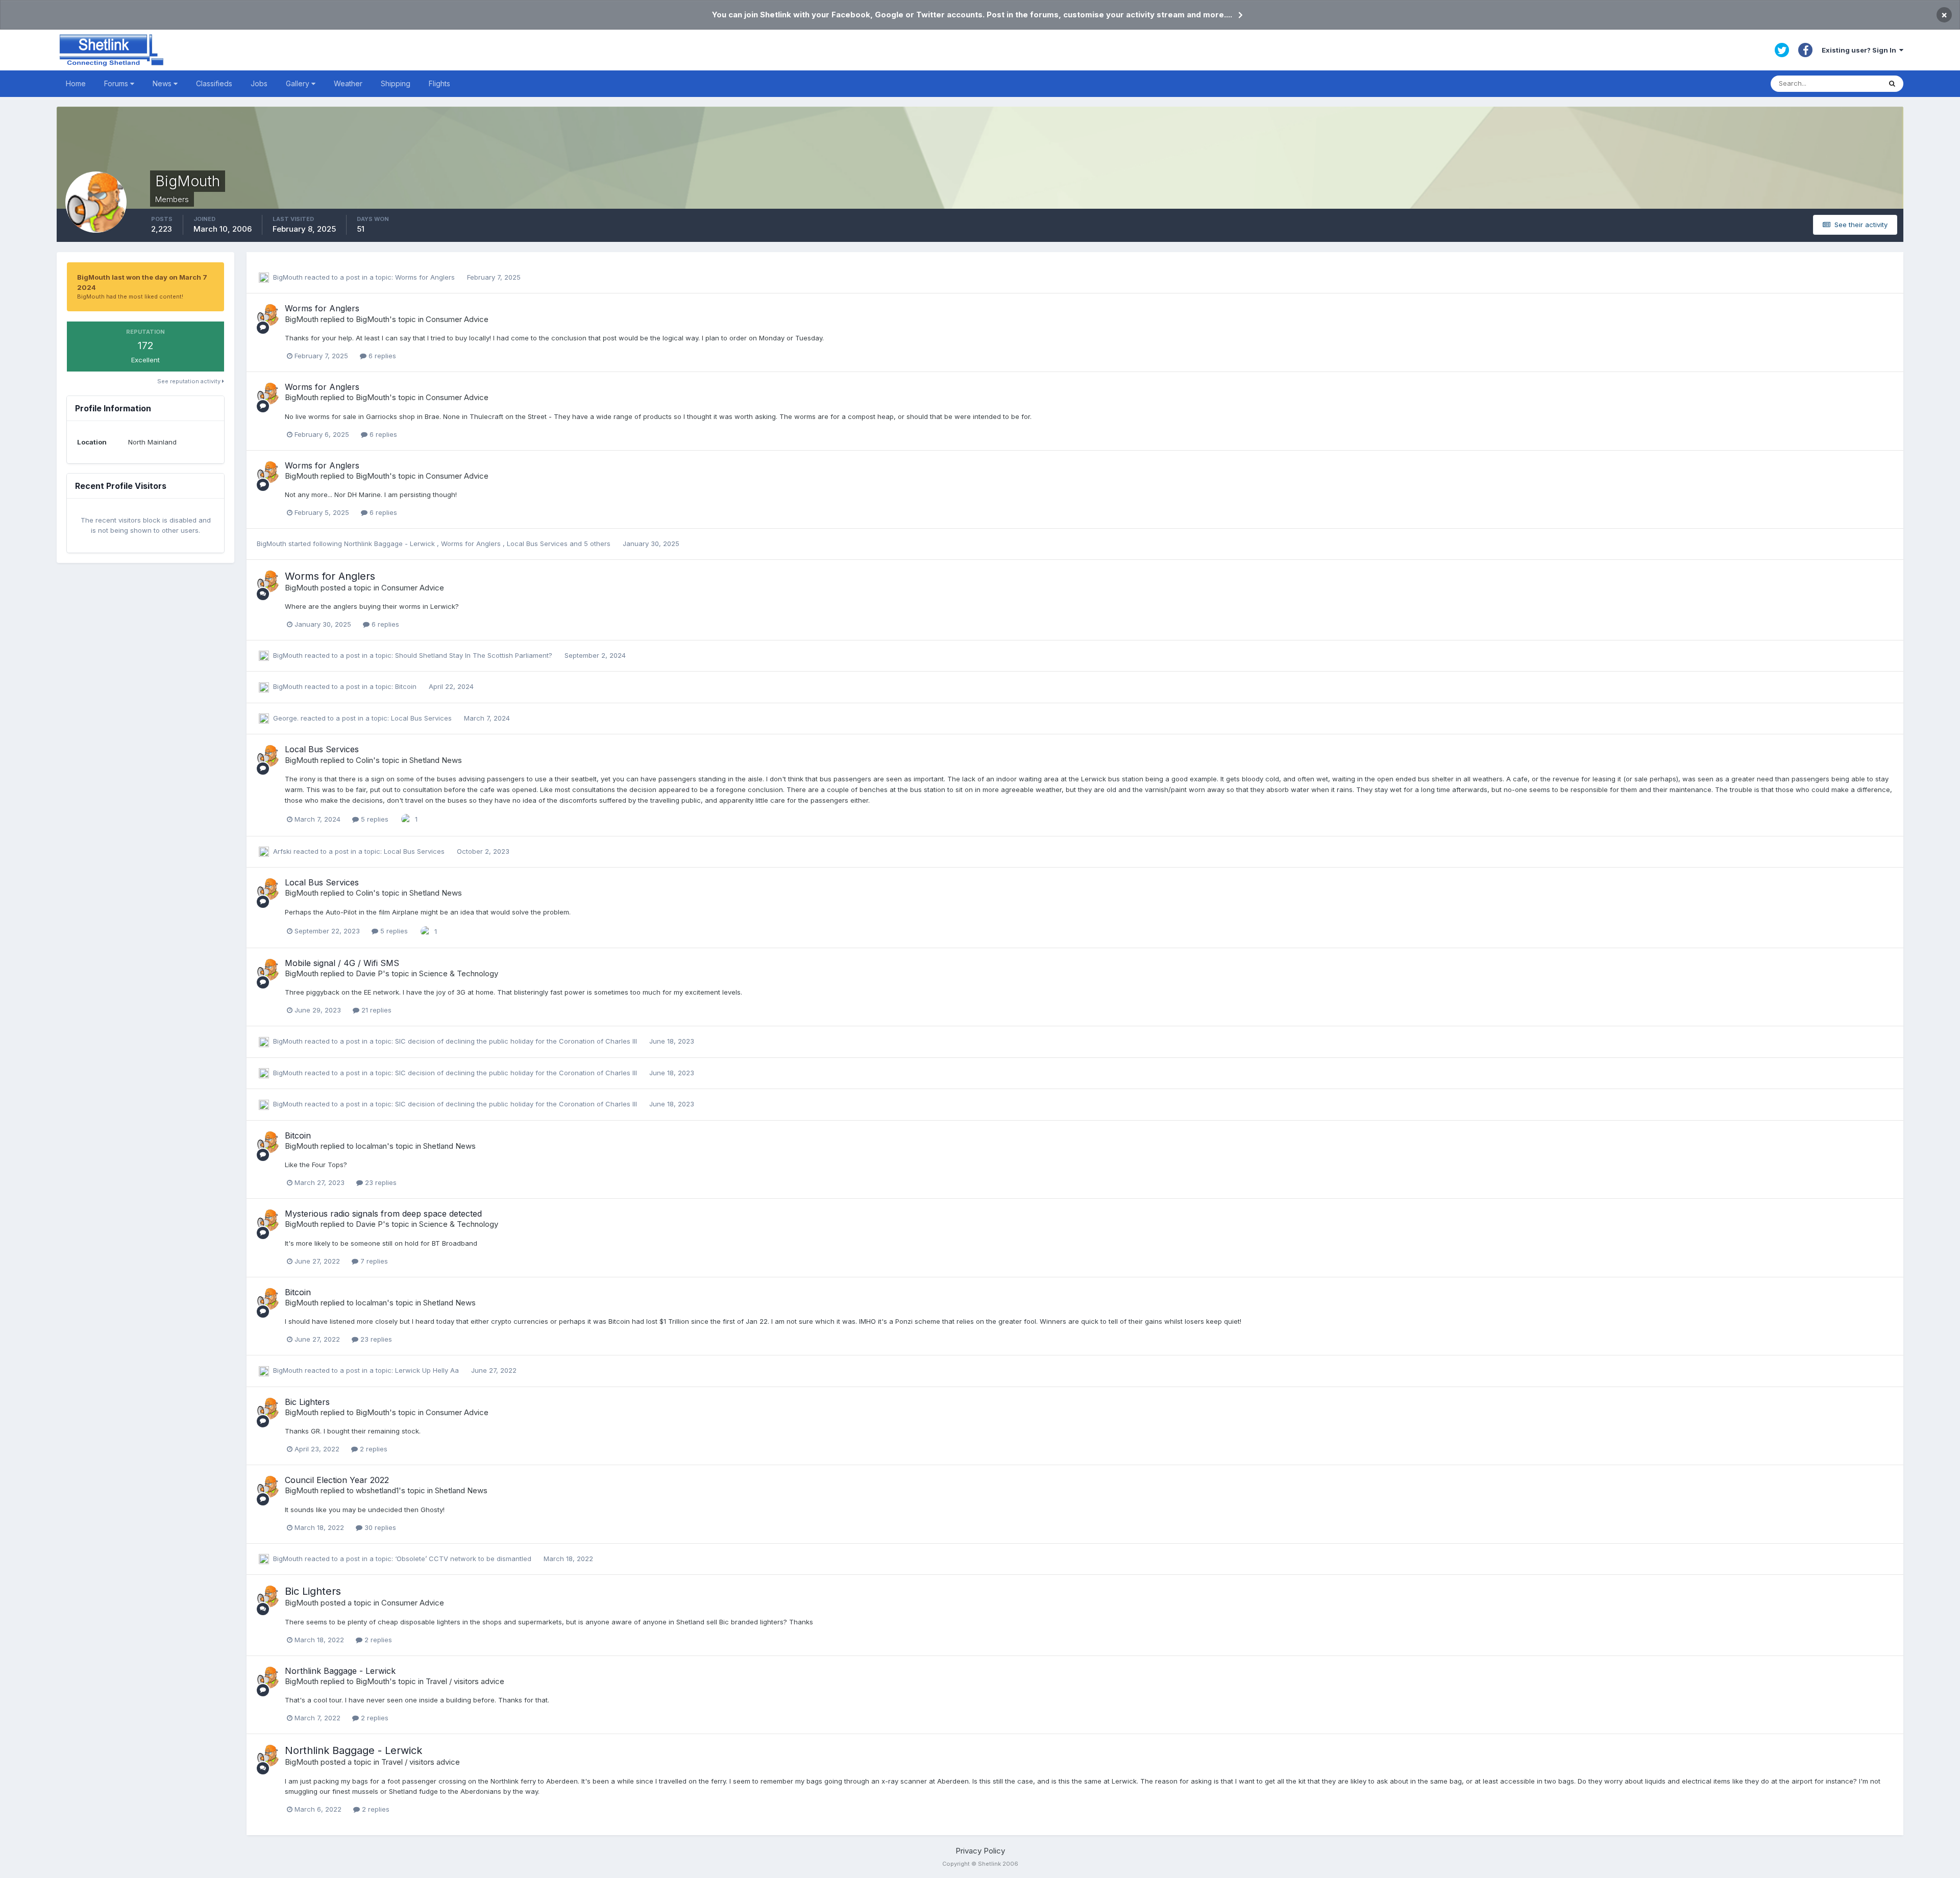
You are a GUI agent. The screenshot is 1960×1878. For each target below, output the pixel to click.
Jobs (259, 83)
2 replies (373, 1449)
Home (76, 83)
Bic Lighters (307, 1402)
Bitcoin (407, 686)
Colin (364, 760)
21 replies (375, 1010)
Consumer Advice (457, 319)
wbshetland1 (377, 1490)
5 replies (374, 819)
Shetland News (436, 760)
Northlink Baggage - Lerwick (390, 543)
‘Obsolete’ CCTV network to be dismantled (464, 1559)
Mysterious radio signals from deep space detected (383, 1214)
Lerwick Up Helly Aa (428, 1370)
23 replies (380, 1182)
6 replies (381, 356)
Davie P (369, 973)
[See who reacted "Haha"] (426, 930)
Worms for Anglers (426, 277)
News (163, 83)
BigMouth (288, 277)
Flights (439, 83)
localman (371, 1146)
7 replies (373, 1261)
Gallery (299, 83)
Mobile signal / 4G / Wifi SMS (342, 963)
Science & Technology (459, 973)
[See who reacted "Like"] (406, 819)
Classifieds (214, 83)
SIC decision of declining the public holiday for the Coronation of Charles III (517, 1041)
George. (286, 718)
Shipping (396, 83)
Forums (117, 83)
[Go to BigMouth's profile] (268, 315)
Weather (348, 83)
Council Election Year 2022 (337, 1480)
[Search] (1892, 84)
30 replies (379, 1527)
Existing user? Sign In (1860, 50)
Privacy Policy (980, 1851)
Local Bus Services (538, 543)
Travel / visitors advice (465, 1681)
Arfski (282, 851)
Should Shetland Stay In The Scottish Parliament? (475, 655)
